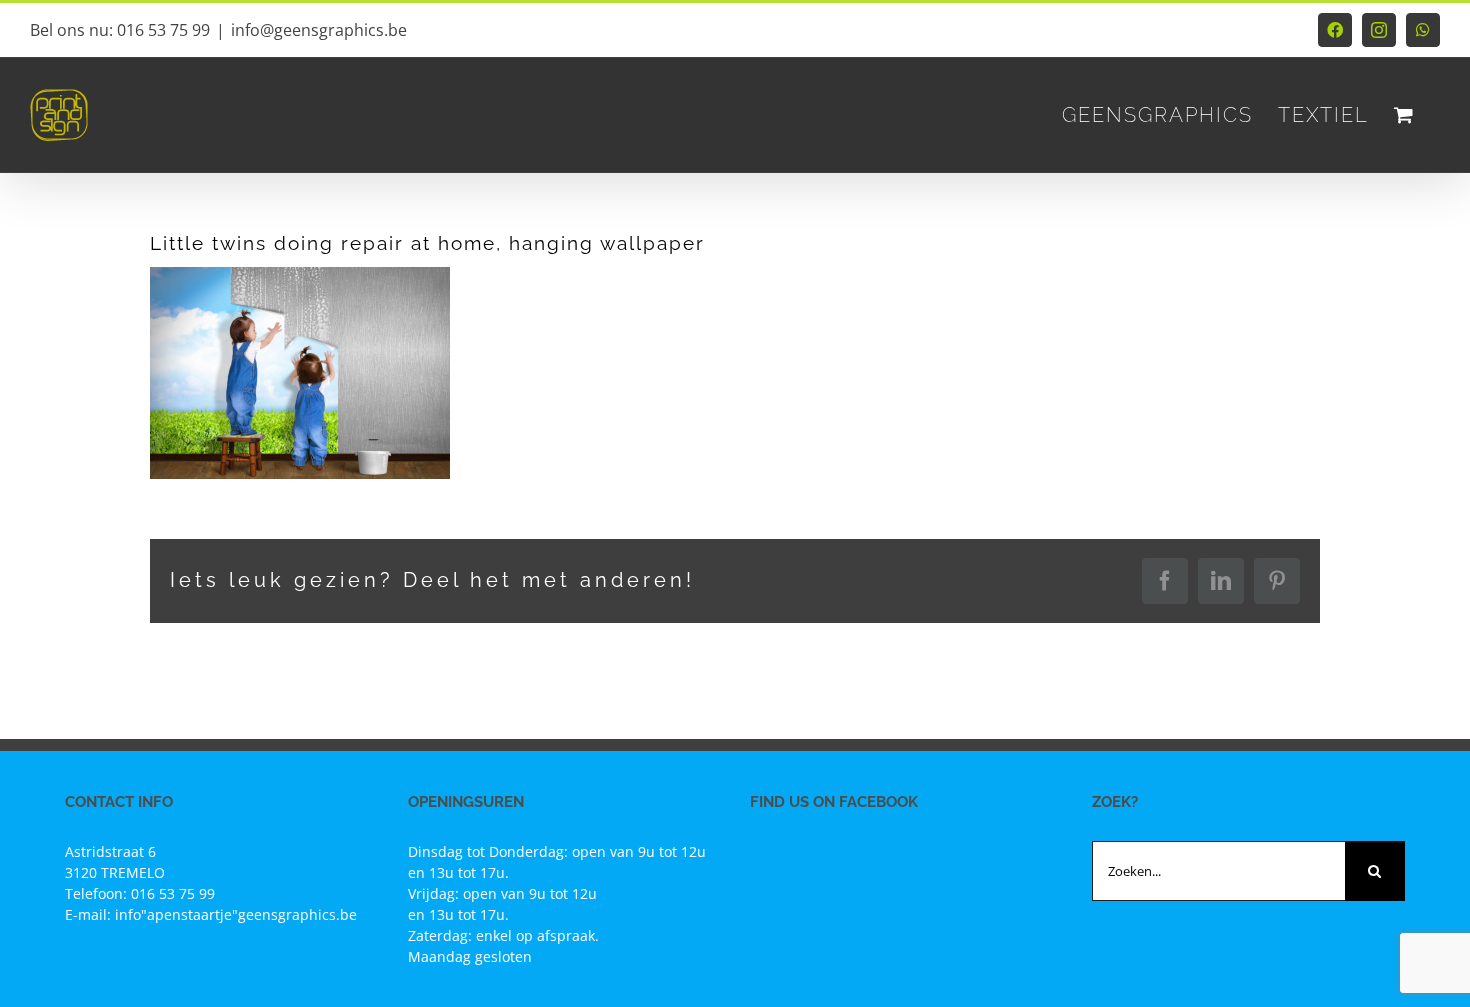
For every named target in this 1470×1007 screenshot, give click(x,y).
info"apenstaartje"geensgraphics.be (236, 914)
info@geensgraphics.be (319, 30)
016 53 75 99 (173, 893)
